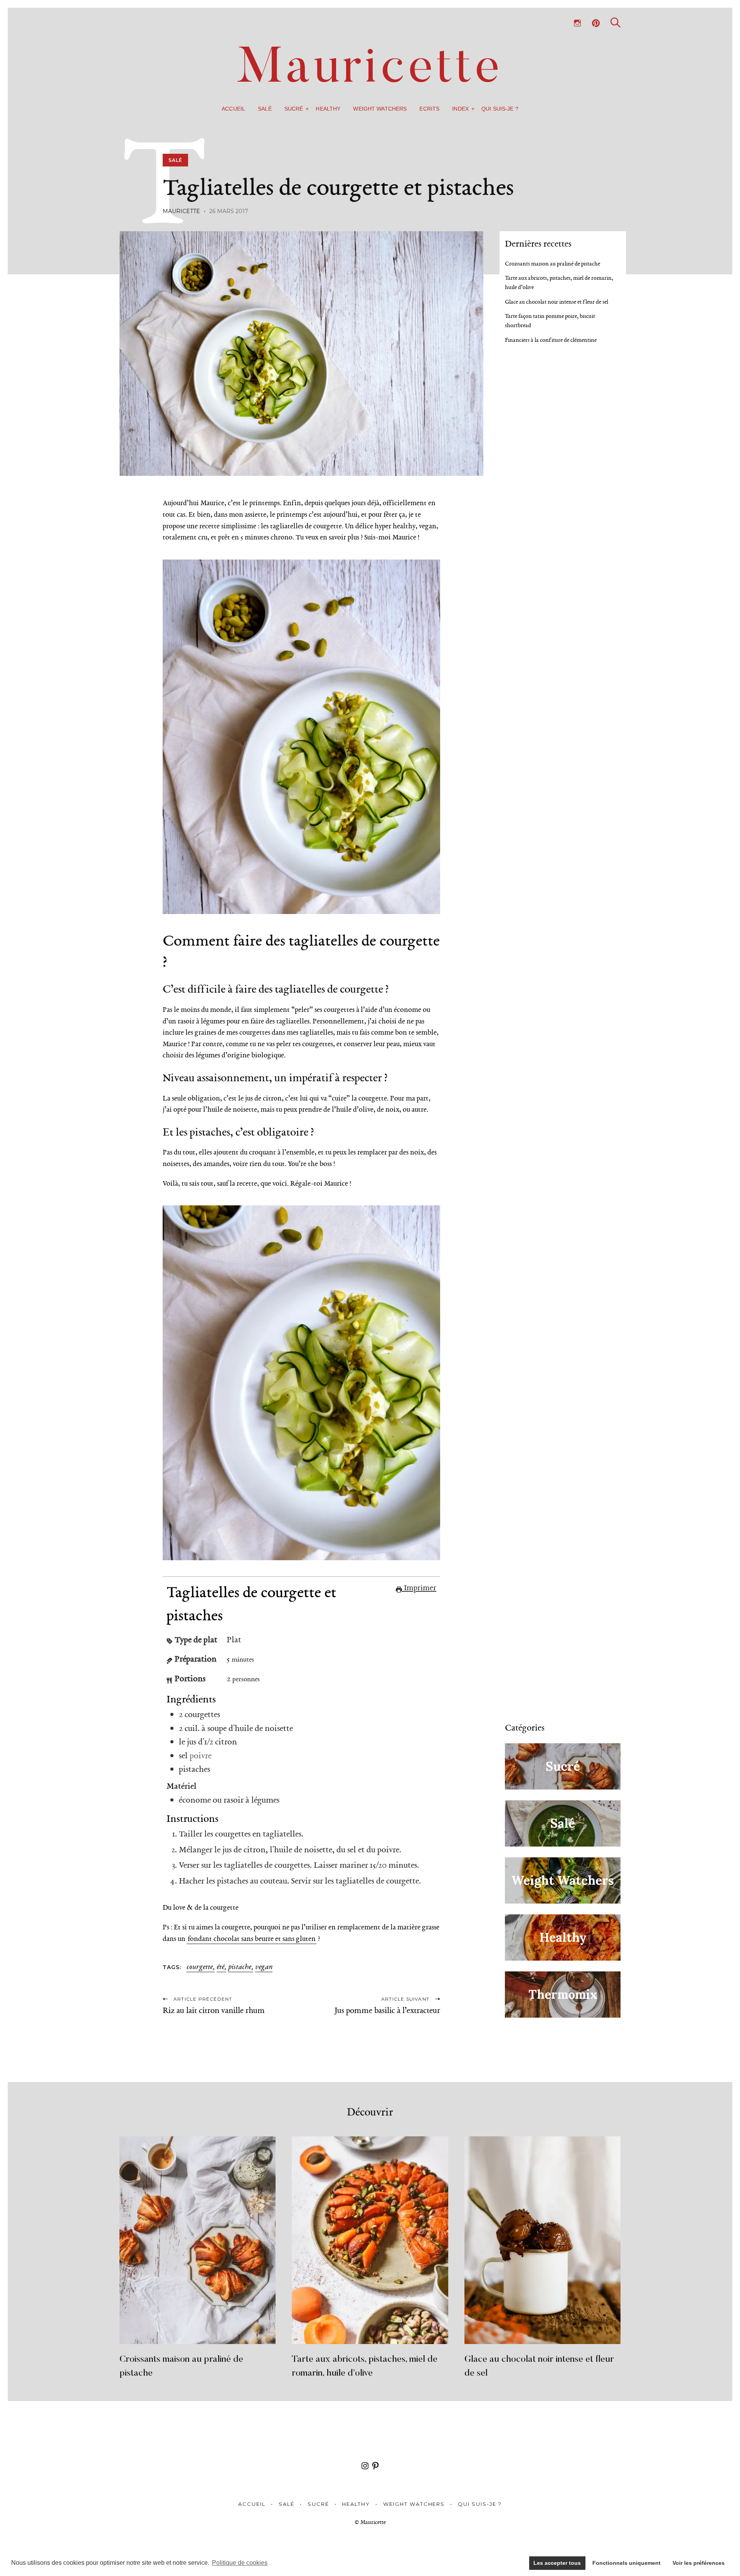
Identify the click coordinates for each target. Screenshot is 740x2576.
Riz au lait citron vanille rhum (214, 2010)
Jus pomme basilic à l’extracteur (387, 2010)
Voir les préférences (699, 2563)
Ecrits (429, 109)
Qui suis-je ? (500, 109)
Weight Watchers (380, 109)
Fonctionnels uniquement (626, 2563)
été (220, 1967)
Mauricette (181, 211)
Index (460, 109)
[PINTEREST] (596, 23)
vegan (264, 1967)
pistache (240, 1967)
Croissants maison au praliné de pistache (552, 264)
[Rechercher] (616, 23)
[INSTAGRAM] (577, 23)
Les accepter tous (557, 2563)
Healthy (328, 109)
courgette (200, 1967)
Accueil (233, 109)
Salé (265, 109)
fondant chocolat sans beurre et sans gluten (252, 1939)
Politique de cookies (240, 2563)
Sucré (294, 109)
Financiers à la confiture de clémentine (551, 340)
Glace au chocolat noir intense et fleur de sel (557, 302)
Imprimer (419, 1588)
